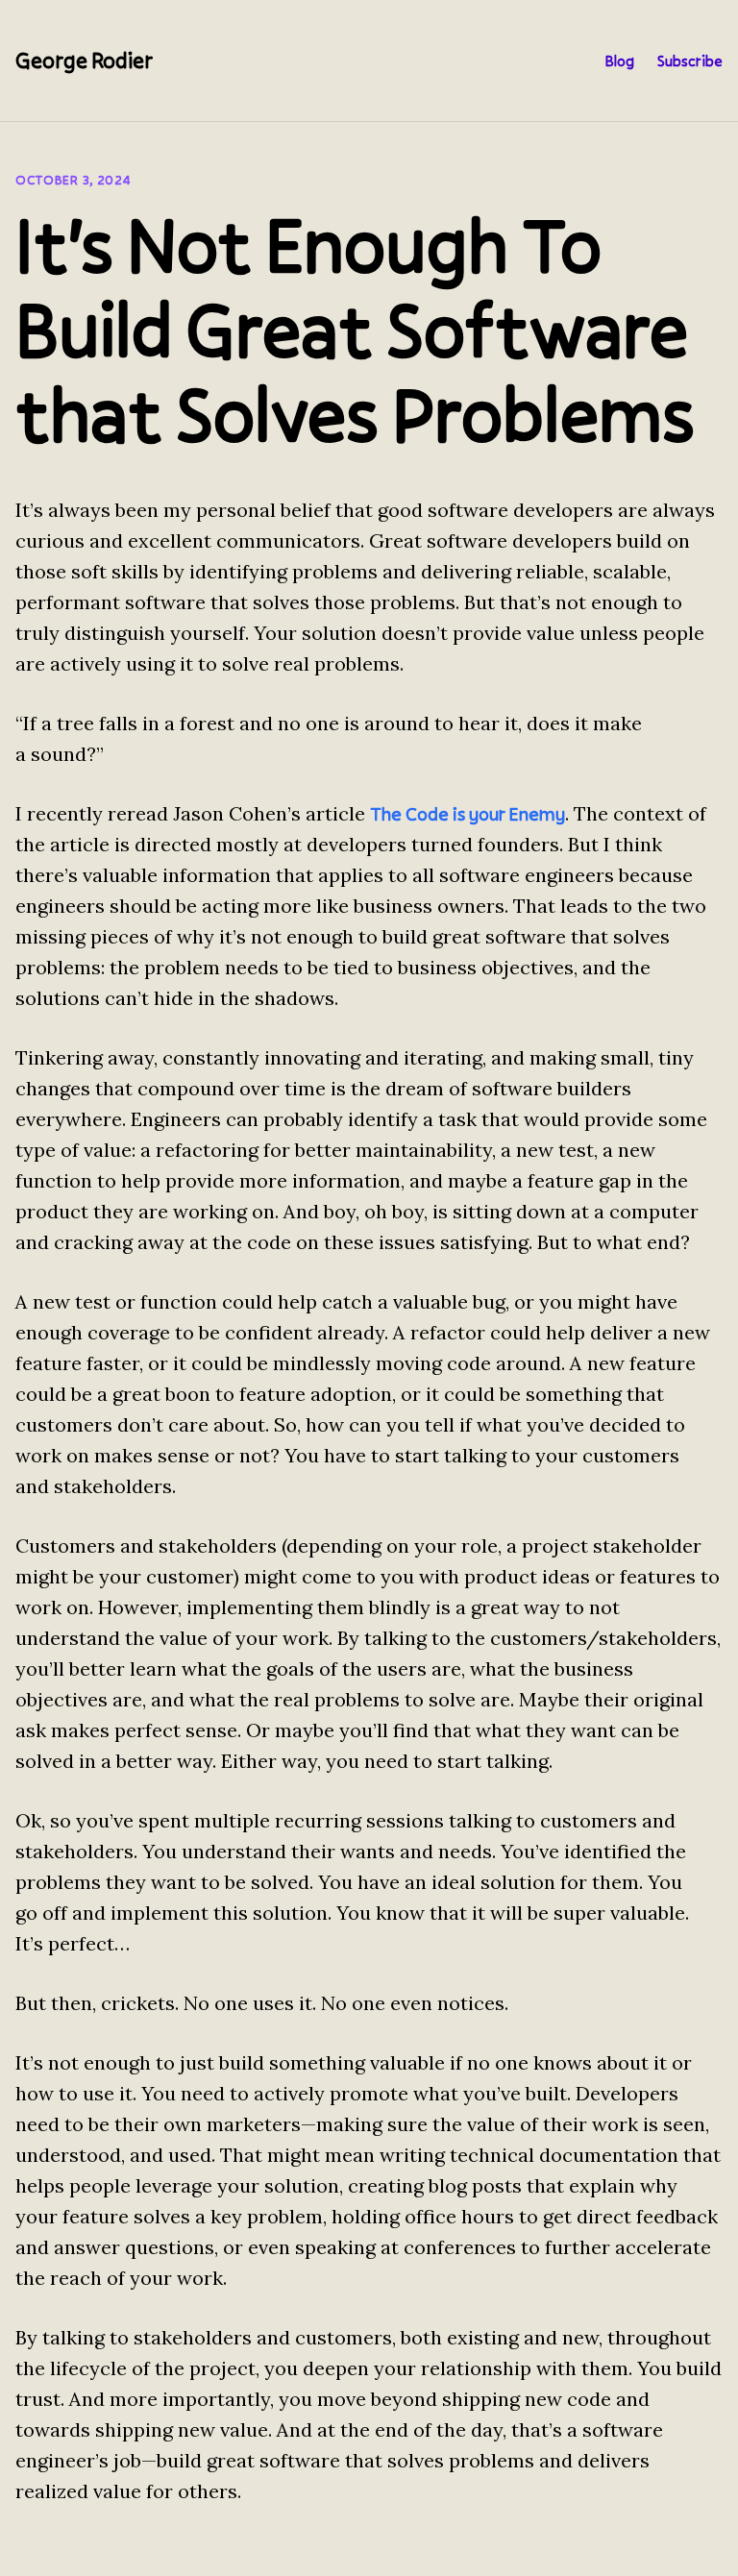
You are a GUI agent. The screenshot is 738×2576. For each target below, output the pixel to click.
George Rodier (84, 60)
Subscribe (690, 61)
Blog (619, 61)
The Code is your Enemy (467, 814)
